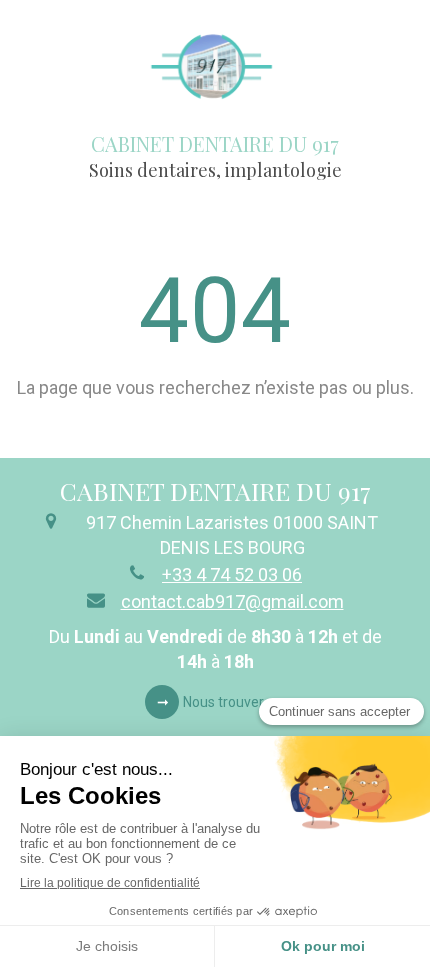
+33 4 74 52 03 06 (232, 574)
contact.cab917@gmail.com (232, 601)
